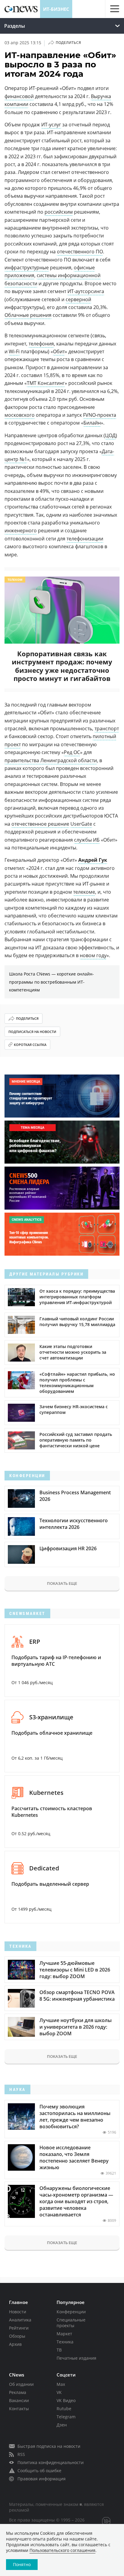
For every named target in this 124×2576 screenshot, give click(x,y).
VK (59, 2392)
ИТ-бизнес (56, 9)
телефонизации (85, 539)
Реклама (18, 2392)
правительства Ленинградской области (51, 760)
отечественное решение (40, 824)
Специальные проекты (71, 2323)
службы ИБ (87, 840)
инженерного (21, 530)
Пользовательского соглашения (62, 2550)
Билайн (92, 423)
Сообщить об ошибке (39, 2471)
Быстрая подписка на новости (49, 2446)
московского (20, 415)
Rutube (64, 2409)
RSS (21, 2454)
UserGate (81, 824)
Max (61, 2384)
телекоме (84, 892)
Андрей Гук (93, 860)
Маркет (64, 2334)
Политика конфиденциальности (51, 2462)
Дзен (62, 2425)
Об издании (21, 2384)
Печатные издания (76, 2358)
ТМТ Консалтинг (46, 383)
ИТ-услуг (51, 125)
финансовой (19, 96)
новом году (93, 955)
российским (59, 212)
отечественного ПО (80, 252)
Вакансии (19, 2400)
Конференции (71, 2312)
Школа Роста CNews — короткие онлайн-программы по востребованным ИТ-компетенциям (51, 982)
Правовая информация (42, 2479)
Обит (59, 351)
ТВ (59, 2350)
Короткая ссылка (30, 1045)
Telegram (66, 2417)
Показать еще (62, 1583)
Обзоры (17, 2336)
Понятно (22, 2564)
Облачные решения (28, 315)
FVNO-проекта (100, 415)
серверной (78, 299)
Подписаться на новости (32, 1032)
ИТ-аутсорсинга (86, 291)
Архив (15, 2344)
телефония (41, 344)
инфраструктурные (27, 267)
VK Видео (66, 2400)
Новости (18, 2312)
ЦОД (110, 435)
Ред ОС (72, 752)
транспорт (107, 728)
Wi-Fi (14, 351)
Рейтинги (19, 2328)
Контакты (19, 2409)
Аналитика (20, 2320)
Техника (65, 2342)
